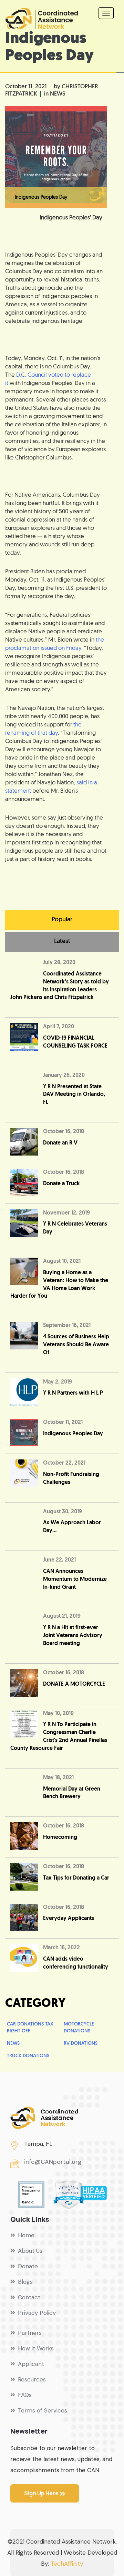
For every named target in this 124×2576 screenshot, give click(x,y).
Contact (29, 2297)
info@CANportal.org (53, 2162)
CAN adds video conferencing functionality (76, 1963)
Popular (62, 920)
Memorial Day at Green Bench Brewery (72, 1793)
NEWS (58, 94)
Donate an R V (60, 1143)
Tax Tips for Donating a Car (76, 1878)
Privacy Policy (37, 2313)
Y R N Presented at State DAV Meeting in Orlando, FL (74, 1095)
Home (26, 2235)
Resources (32, 2379)
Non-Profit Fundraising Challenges (71, 1479)
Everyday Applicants (69, 1919)
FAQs (25, 2395)
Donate (28, 2266)
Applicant (31, 2364)
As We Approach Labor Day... (72, 1527)
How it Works (36, 2348)
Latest (62, 942)
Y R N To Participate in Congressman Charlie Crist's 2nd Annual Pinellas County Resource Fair (59, 1737)
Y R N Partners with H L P (73, 1393)
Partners (30, 2333)
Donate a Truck (61, 1184)
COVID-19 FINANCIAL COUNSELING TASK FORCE (75, 1042)
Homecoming (60, 1837)
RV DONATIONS (81, 2044)
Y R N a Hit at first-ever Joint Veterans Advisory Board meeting (73, 1636)
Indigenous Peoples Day (73, 1434)
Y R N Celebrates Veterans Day (75, 1228)
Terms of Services (43, 2410)
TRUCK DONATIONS (28, 2056)
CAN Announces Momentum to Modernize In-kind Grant (75, 1579)
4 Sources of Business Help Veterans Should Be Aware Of (76, 1345)
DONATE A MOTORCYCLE (74, 1684)
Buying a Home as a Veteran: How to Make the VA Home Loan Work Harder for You (59, 1285)
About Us (30, 2251)
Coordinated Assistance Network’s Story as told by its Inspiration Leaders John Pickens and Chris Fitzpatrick (60, 986)
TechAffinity (67, 2564)
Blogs (25, 2282)
